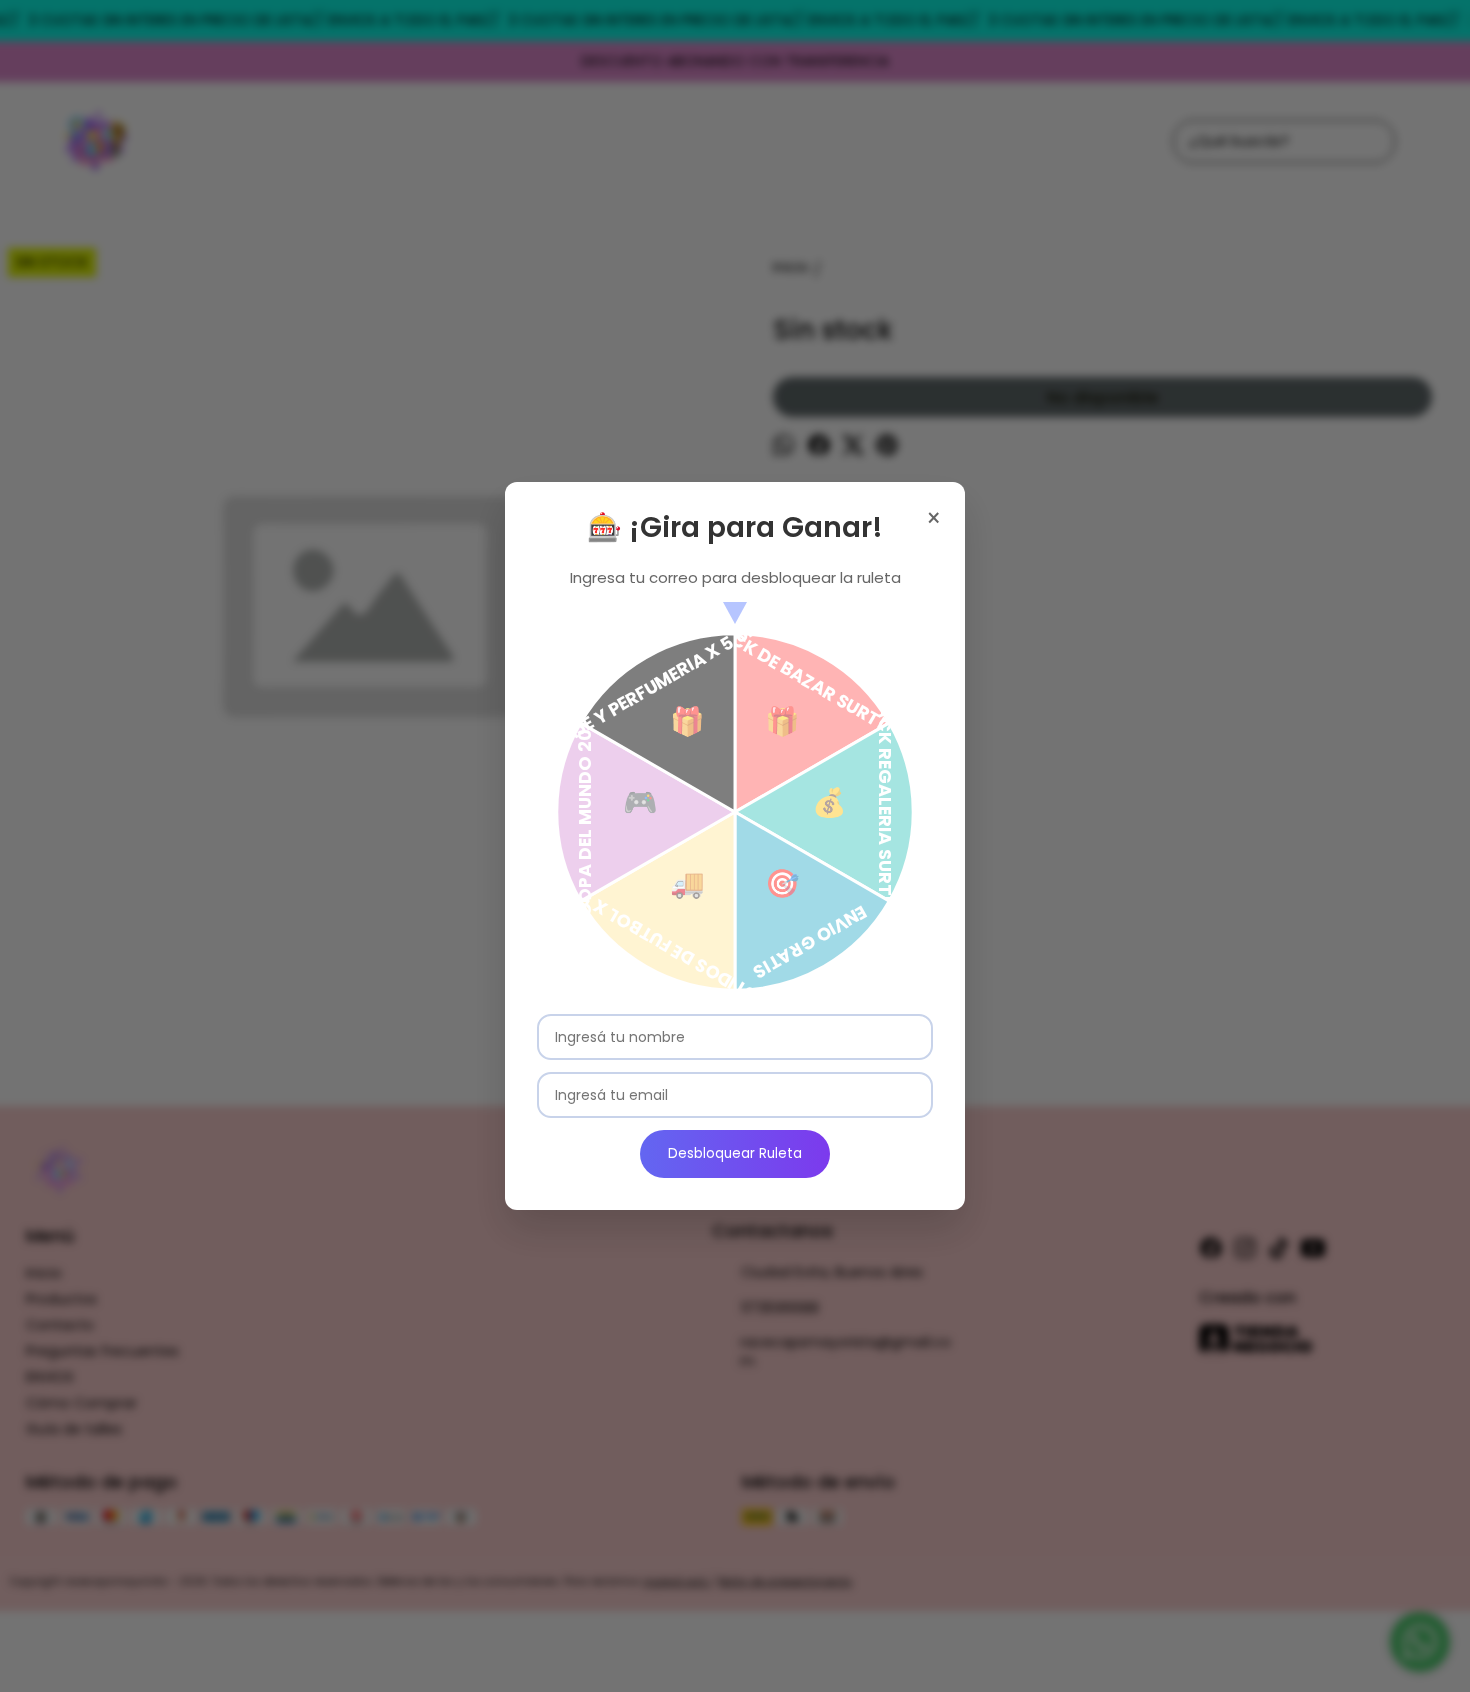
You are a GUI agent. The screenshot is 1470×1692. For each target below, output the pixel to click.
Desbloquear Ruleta (735, 1153)
